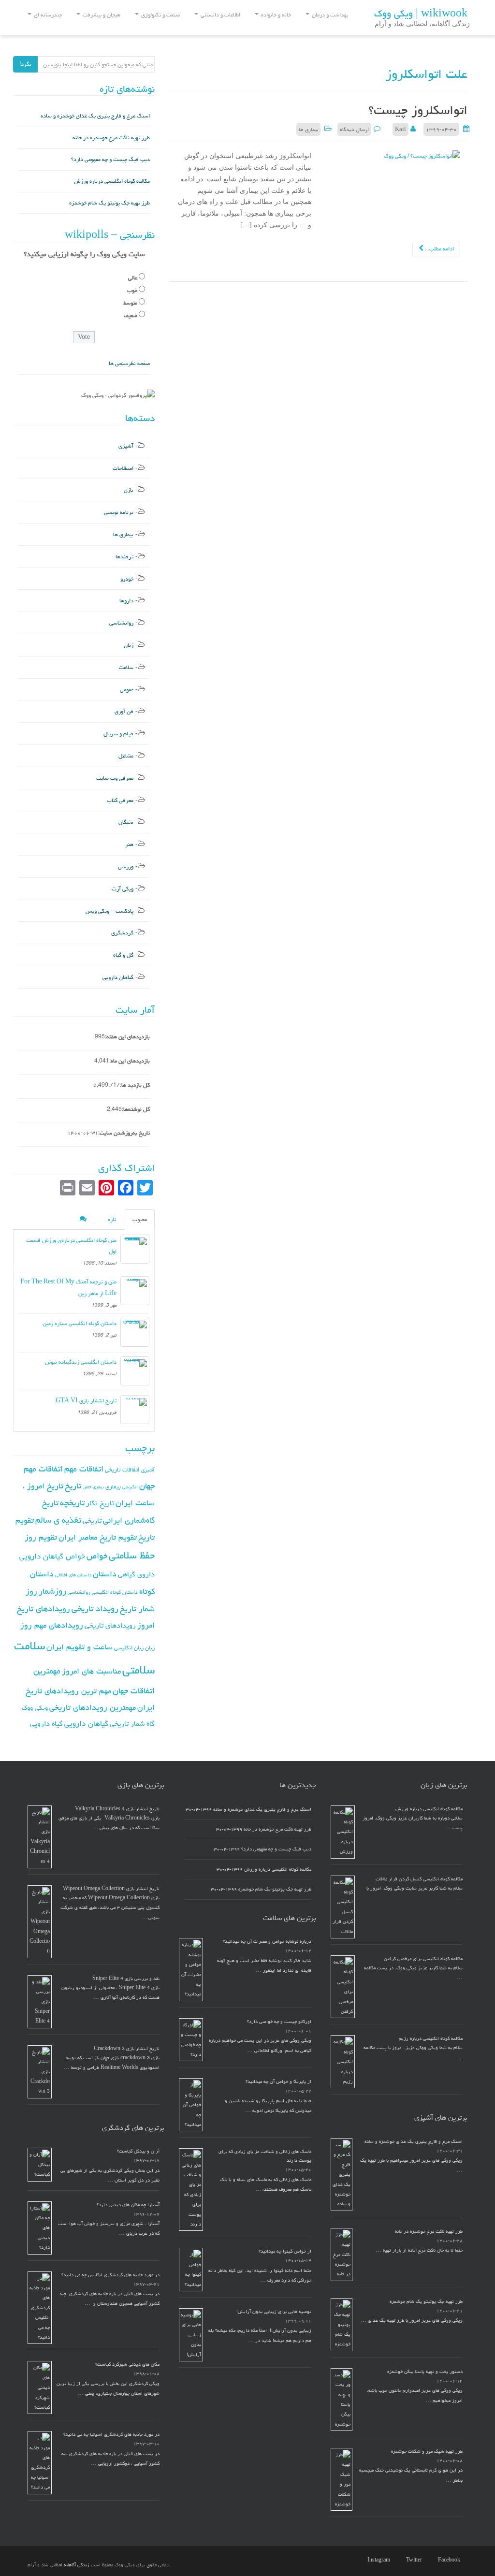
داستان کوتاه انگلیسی (115, 1592)
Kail (400, 129)
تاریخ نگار (100, 1503)
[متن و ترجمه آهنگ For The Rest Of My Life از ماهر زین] (135, 1291)
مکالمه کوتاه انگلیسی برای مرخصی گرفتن (423, 1959)
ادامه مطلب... (439, 249)
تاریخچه (72, 1503)
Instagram (379, 2560)
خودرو (127, 579)
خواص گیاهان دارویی (52, 1556)
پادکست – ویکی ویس (109, 911)
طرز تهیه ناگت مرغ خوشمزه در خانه (111, 138)
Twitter (414, 2560)
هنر (129, 844)
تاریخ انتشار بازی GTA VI (86, 1401)
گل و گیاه (123, 955)
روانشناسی (121, 623)
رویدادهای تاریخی (110, 1625)
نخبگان (126, 822)
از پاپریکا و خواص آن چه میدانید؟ (278, 2081)
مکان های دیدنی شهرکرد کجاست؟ (127, 2364)
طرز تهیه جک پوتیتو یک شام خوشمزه (109, 203)
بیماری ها (308, 129)
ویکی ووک (35, 1708)
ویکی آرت (123, 889)
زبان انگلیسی (129, 1648)
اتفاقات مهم (84, 1469)
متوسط (130, 303)
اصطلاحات (123, 468)
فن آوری (124, 711)
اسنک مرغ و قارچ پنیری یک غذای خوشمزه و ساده (95, 116)
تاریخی (92, 1521)
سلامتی (138, 1670)
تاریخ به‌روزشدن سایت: (124, 1133)
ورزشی (126, 866)
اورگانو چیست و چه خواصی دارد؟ (279, 2022)
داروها (126, 601)
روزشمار (52, 1591)
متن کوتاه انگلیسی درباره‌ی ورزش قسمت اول (71, 1246)
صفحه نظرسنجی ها (129, 363)
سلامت (126, 667)
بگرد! (25, 64)
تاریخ (73, 1486)
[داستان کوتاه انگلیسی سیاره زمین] (135, 1332)
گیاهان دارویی (118, 977)
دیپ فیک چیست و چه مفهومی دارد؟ (110, 159)
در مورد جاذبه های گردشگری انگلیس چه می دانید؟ (110, 2275)
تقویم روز (41, 1537)
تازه (112, 1219)
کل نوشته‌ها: (136, 1109)
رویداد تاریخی (95, 1608)
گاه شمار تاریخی (132, 1724)
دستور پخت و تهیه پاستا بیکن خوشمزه (425, 2372)
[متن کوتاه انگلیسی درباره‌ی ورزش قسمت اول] (135, 1249)
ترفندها (124, 557)
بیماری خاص (93, 1487)
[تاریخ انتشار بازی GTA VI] (135, 1410)
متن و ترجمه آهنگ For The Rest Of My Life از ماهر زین (68, 1288)
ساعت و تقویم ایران (80, 1647)
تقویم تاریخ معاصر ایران (98, 1537)
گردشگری (122, 933)
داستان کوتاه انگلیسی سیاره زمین (80, 1323)
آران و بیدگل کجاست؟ (138, 2151)
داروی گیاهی (136, 1574)
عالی (133, 278)
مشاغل (126, 756)
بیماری (113, 1486)
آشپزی (126, 446)
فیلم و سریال (118, 734)
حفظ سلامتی (132, 1555)
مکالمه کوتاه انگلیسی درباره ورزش (112, 181)
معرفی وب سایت (115, 778)
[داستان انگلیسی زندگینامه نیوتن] (135, 1371)
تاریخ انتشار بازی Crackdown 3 (127, 2049)
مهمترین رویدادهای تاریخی (93, 1707)
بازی (129, 490)
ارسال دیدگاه (354, 129)
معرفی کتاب (120, 800)
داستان (105, 1574)
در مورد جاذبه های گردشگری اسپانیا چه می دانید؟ (111, 2434)
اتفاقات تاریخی (122, 1470)
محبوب (140, 1219)
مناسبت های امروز (91, 1671)
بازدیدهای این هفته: (127, 1037)
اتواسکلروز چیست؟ (418, 110)
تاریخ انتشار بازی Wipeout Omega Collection (111, 1889)
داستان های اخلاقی (73, 1575)
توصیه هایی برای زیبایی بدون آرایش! (274, 2312)
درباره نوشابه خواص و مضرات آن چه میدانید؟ (267, 1941)
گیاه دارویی (46, 1724)
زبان (129, 645)
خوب (132, 290)
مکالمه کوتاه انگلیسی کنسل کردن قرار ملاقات (419, 1879)
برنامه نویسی (119, 512)
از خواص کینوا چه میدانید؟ (285, 2251)
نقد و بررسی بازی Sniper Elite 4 (126, 1979)
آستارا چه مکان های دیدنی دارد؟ (128, 2205)
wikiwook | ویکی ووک (421, 14)
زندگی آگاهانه (77, 2565)
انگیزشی (130, 1487)
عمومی (127, 690)
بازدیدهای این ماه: (130, 1061)
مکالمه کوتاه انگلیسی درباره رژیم (431, 2038)
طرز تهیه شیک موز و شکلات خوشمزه (427, 2451)
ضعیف (131, 315)
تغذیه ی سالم (58, 1520)
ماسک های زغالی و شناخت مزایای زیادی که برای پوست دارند (265, 2156)
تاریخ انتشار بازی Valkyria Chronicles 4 (117, 1809)
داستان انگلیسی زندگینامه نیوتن (81, 1362)
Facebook (449, 2560)
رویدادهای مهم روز (52, 1625)
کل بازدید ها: (135, 1085)
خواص (97, 1556)
